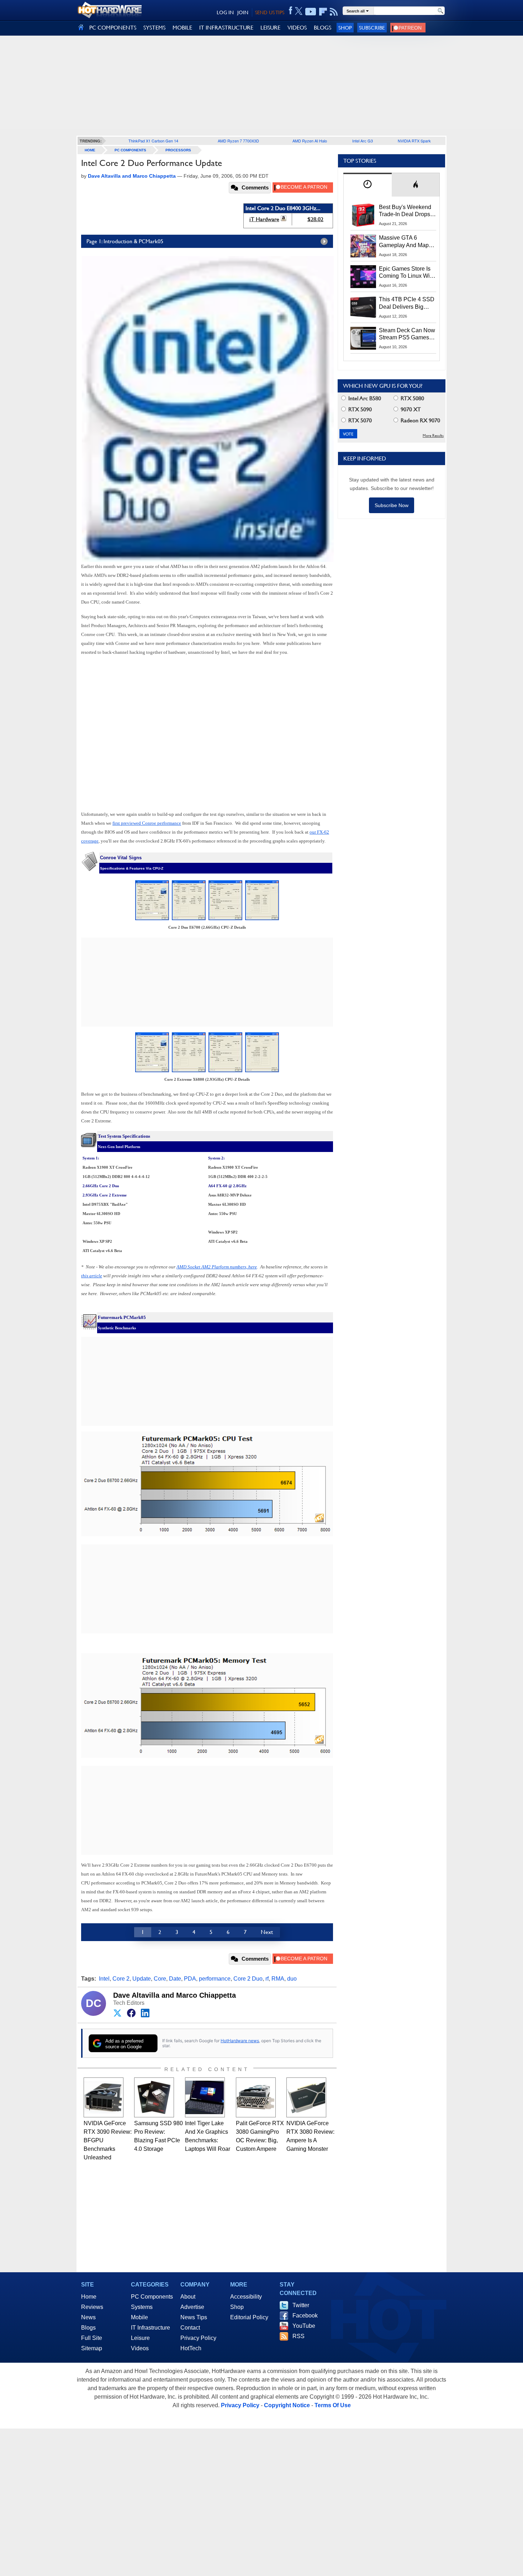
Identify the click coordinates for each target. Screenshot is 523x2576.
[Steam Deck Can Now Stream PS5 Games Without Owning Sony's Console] (363, 338)
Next (267, 1932)
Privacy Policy (198, 2338)
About (188, 2297)
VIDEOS (297, 28)
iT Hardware (264, 219)
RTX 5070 (359, 420)
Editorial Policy (249, 2317)
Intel (104, 1979)
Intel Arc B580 (364, 398)
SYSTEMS (154, 28)
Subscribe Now (392, 505)
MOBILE (182, 28)
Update (142, 1979)
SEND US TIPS (270, 12)
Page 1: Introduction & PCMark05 (125, 241)
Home (89, 2297)
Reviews (92, 2307)
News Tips (194, 2317)
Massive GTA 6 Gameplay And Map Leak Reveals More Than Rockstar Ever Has (404, 242)
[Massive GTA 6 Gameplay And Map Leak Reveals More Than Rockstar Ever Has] (363, 246)
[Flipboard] (323, 12)
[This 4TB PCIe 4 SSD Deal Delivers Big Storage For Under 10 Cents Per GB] (363, 307)
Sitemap (92, 2348)
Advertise (192, 2307)
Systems (142, 2307)
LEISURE (270, 28)
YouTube (304, 2326)
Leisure (140, 2338)
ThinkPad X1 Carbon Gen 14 (153, 141)
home (90, 150)
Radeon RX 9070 (420, 420)
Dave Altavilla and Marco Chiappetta (175, 1995)
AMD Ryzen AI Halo (310, 141)
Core (160, 1979)
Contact (190, 2328)
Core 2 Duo (248, 1979)
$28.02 (315, 219)
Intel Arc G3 (363, 141)
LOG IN (225, 12)
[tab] (368, 185)
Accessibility (246, 2297)
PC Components (130, 150)
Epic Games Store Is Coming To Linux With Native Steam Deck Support (407, 273)
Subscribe (372, 28)
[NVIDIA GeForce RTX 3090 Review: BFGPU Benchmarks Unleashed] (104, 2097)
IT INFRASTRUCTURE (226, 28)
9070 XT (410, 409)
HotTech (191, 2348)
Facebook (305, 2316)
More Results (433, 436)
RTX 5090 (359, 409)
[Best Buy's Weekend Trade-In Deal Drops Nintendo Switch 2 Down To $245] (363, 215)
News (88, 2317)
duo (292, 1979)
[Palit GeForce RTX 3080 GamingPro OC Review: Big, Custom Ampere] (256, 2097)
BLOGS (323, 28)
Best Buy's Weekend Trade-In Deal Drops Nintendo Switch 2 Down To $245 (405, 211)
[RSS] (334, 12)
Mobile (139, 2317)
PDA (190, 1979)
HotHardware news (240, 2041)
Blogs (88, 2328)
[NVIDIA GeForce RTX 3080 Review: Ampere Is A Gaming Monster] (306, 2097)
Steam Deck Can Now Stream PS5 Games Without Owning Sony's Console (407, 334)
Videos (140, 2348)
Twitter (301, 2305)
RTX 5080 (412, 398)
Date (175, 1979)
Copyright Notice (287, 2405)
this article (92, 1276)
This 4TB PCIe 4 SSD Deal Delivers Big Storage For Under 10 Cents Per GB (407, 303)
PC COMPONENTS (113, 28)
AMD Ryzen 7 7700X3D (238, 141)
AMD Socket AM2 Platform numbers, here (217, 1267)
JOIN (243, 12)
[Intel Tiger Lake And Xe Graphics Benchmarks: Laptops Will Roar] (205, 2097)
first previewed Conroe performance (147, 823)
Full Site (92, 2338)
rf (267, 1979)
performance (215, 1979)
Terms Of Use (333, 2405)
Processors (178, 150)
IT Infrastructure (150, 2328)
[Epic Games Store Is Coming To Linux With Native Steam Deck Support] (363, 277)
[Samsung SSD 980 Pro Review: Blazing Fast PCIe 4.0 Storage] (154, 2097)
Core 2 (121, 1979)
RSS (299, 2336)
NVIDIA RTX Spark (414, 141)
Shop (345, 28)
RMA (278, 1979)
